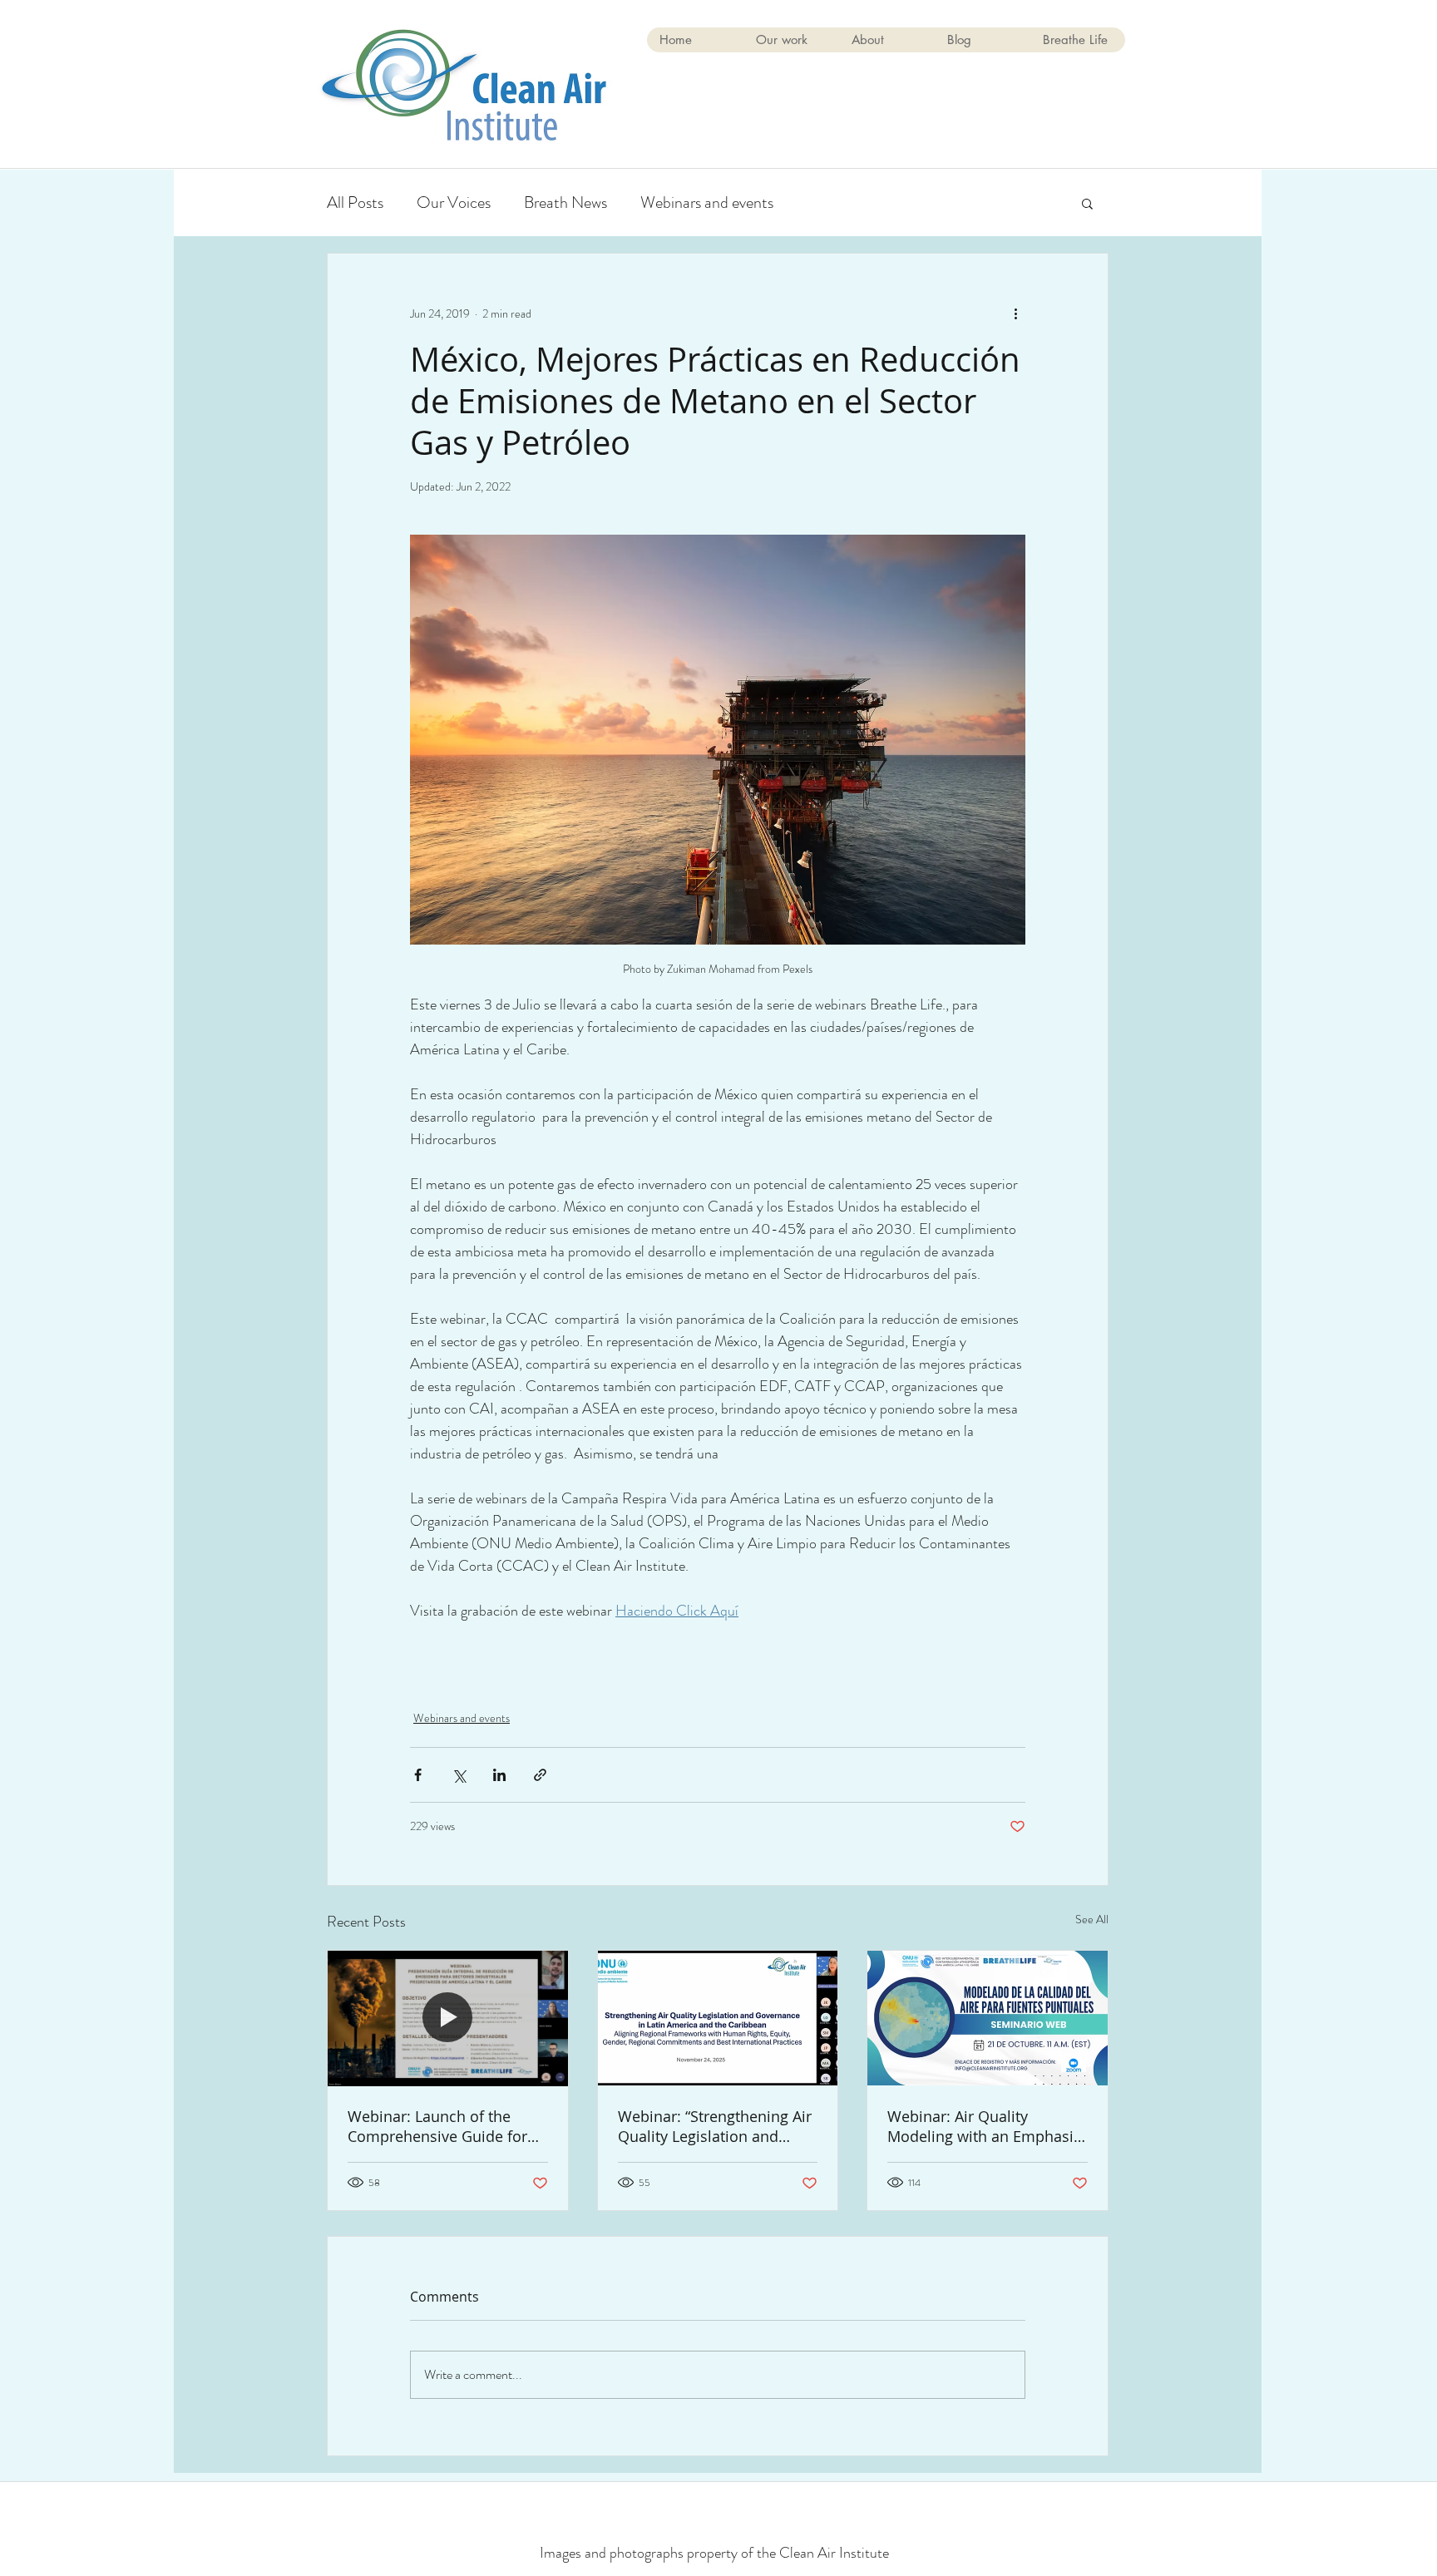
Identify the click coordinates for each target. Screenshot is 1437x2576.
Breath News (565, 202)
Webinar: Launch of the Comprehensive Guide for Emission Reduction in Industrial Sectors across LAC (437, 2126)
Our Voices (454, 202)
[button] (1087, 203)
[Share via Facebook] (418, 1775)
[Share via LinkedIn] (499, 1775)
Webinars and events (707, 202)
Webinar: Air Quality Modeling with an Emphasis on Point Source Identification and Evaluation (984, 2126)
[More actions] (1015, 313)
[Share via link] (540, 1775)
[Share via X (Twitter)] (459, 1775)
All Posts (355, 202)
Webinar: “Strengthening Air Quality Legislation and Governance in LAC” (715, 2126)
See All (1092, 1919)
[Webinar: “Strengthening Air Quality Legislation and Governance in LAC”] (718, 2018)
